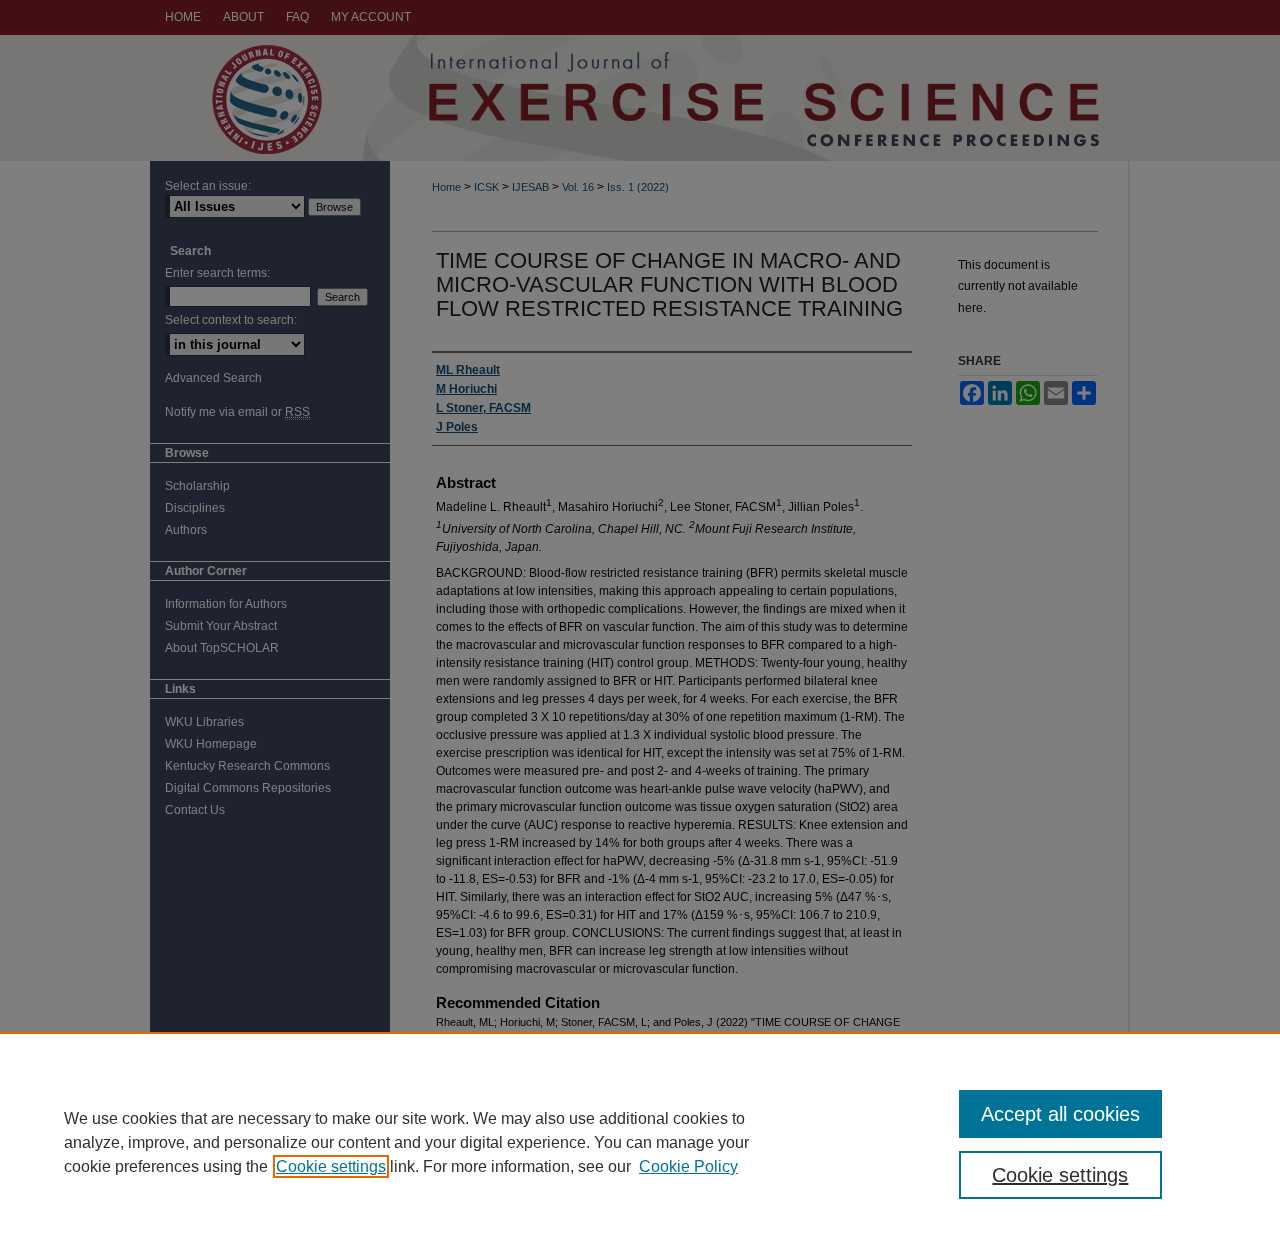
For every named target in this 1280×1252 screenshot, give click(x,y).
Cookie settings (331, 1166)
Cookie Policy (688, 1166)
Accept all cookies (1060, 1114)
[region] (640, 1142)
